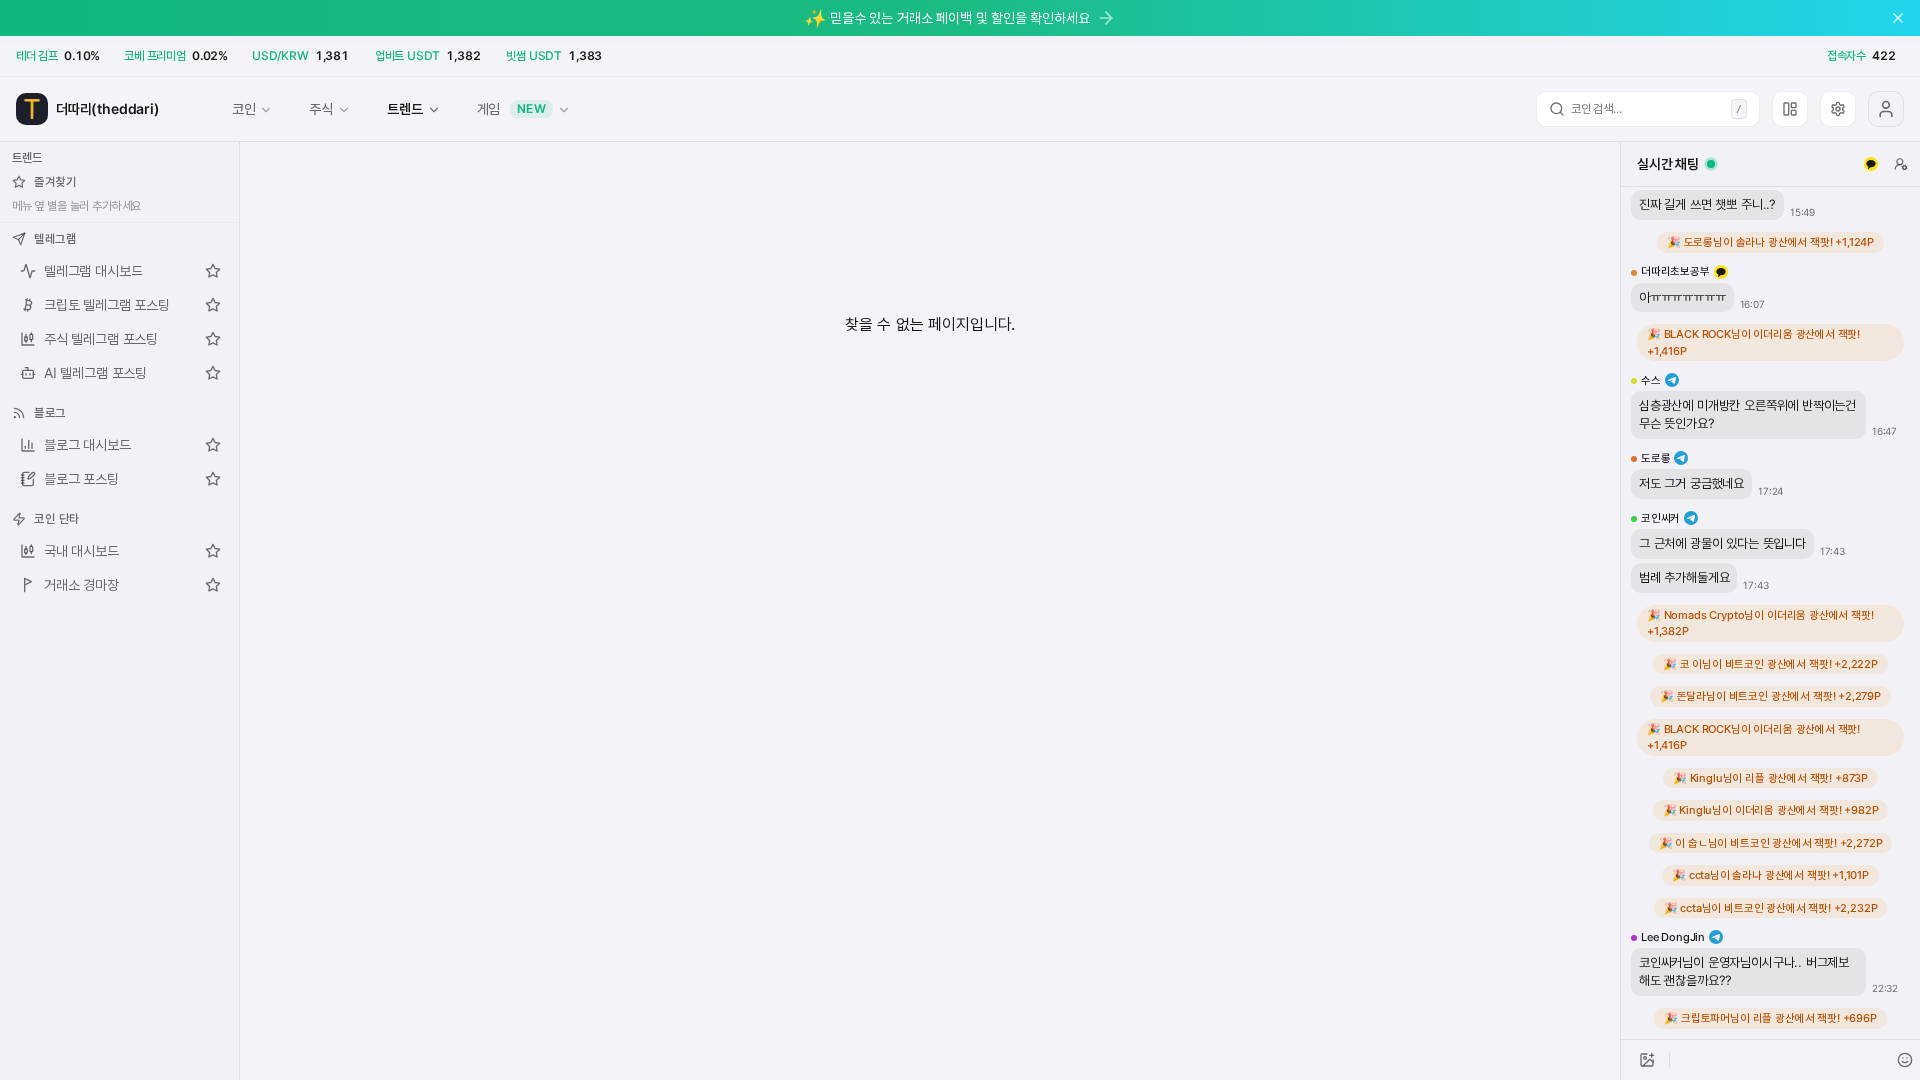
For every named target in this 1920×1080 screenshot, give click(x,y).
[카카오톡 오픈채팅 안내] (1871, 164)
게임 (512, 108)
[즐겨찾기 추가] (213, 271)
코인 (244, 108)
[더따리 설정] (1838, 109)
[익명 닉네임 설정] (1901, 164)
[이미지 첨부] (1647, 1060)
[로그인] (1886, 109)
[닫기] (1898, 18)
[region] (1770, 613)
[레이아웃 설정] (1790, 109)
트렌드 (404, 108)
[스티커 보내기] (1905, 1060)
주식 (321, 108)
